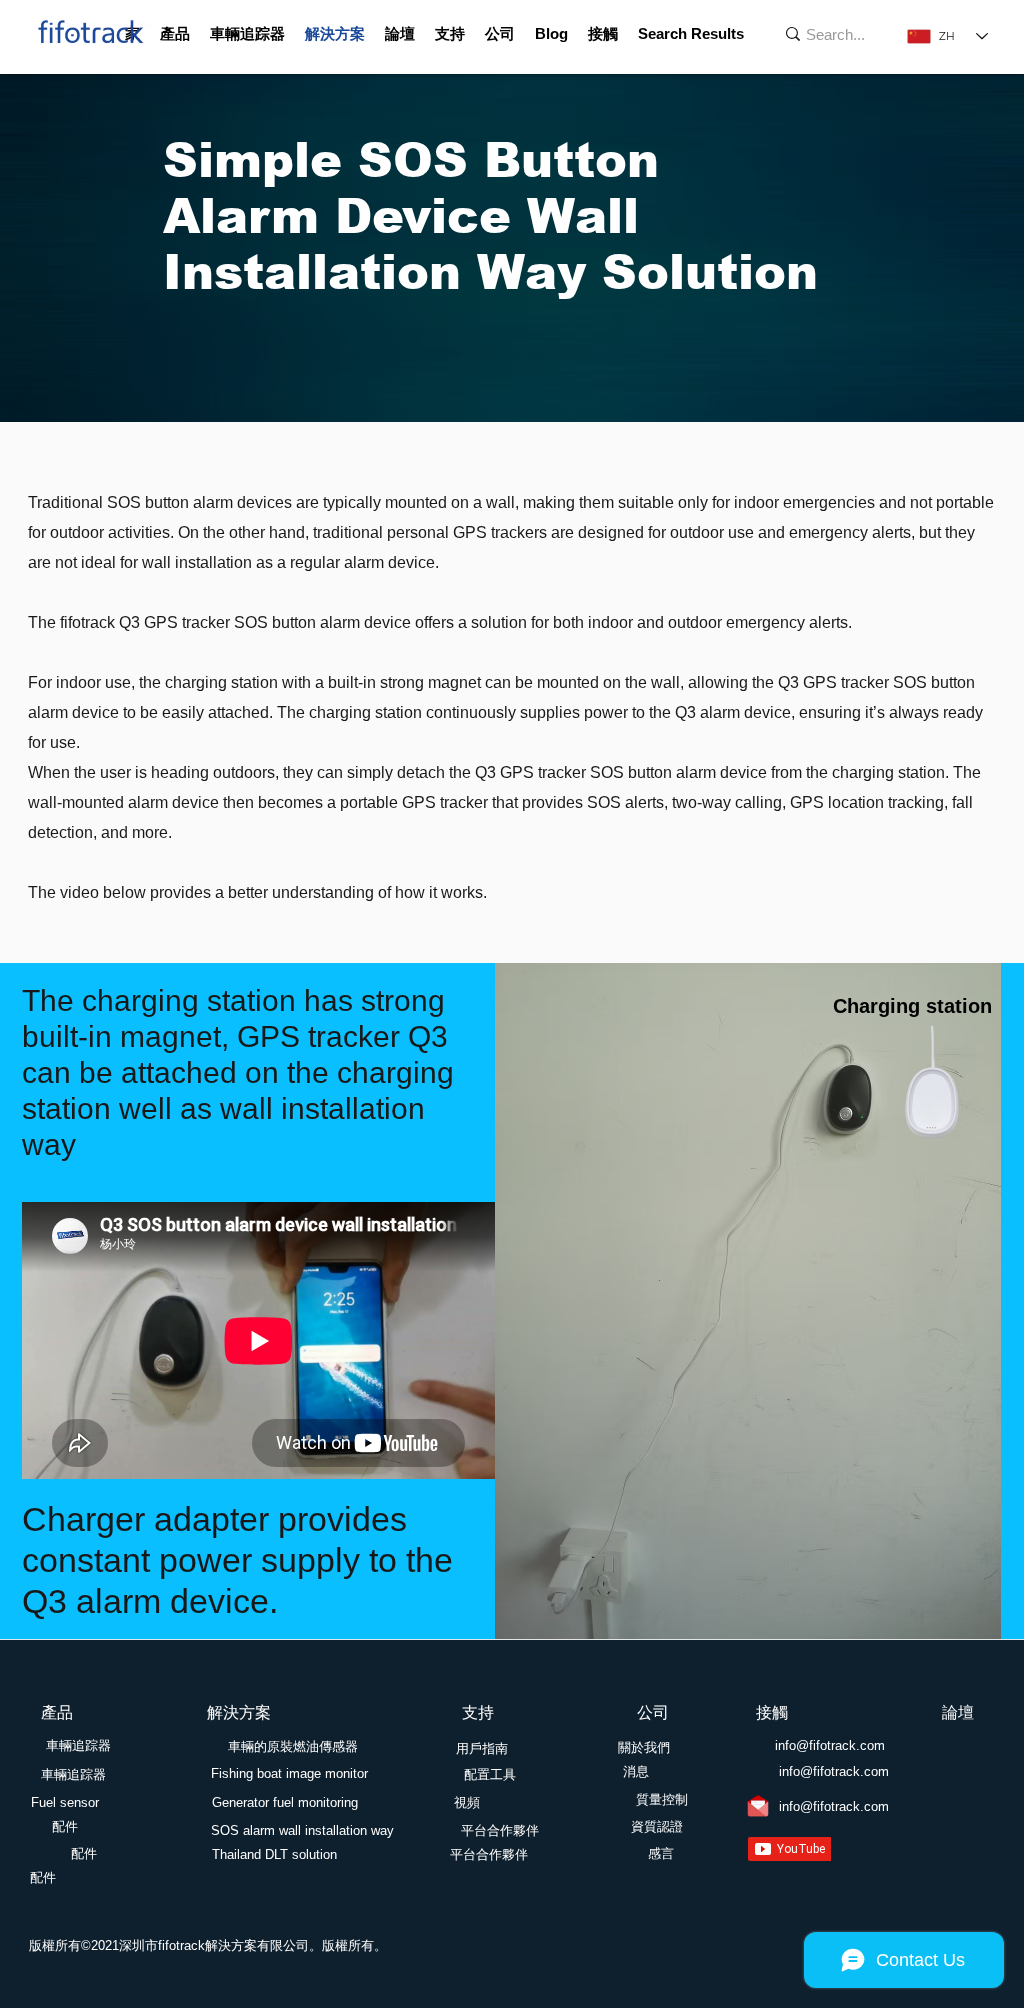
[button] (175, 34)
